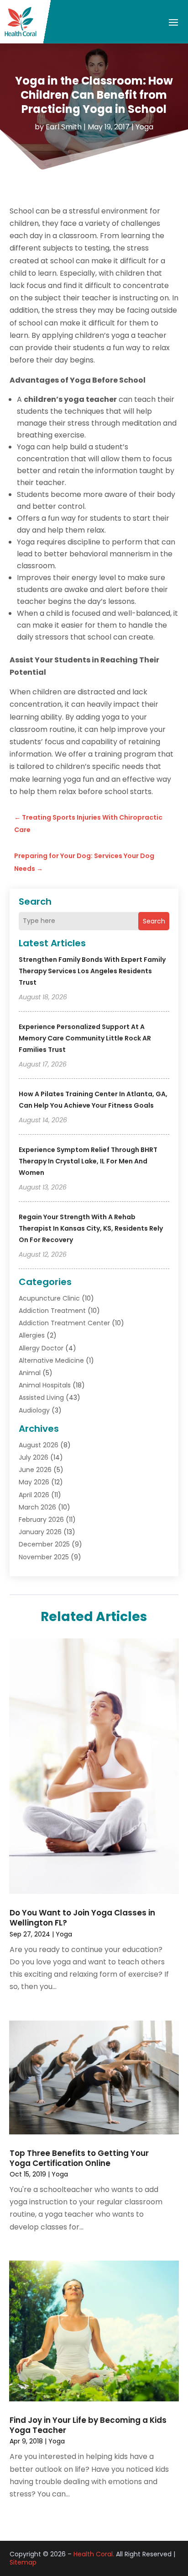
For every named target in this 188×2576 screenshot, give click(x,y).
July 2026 (34, 1457)
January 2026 (40, 1532)
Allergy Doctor (41, 1348)
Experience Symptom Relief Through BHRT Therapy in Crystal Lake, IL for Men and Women (88, 1161)
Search (154, 921)
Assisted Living (41, 1397)
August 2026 (39, 1445)
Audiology (34, 1410)
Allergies (32, 1335)
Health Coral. (94, 2554)
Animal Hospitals (45, 1385)
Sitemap (23, 2562)
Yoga (144, 127)
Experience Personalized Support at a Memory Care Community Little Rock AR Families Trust (85, 1038)
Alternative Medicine (51, 1360)
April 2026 (34, 1495)
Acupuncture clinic (49, 1298)
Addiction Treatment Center (64, 1323)
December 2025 (44, 1544)
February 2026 (41, 1520)
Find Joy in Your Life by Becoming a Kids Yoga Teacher (88, 2425)
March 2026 (37, 1507)
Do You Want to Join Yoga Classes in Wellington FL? (82, 1918)
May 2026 (34, 1482)
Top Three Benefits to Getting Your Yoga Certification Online (79, 2158)
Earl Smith (64, 127)
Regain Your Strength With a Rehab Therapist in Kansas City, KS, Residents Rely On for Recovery (91, 1228)
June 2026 (35, 1470)
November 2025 (44, 1557)
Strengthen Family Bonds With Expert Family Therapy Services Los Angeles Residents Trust (92, 971)
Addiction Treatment (52, 1311)
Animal (30, 1373)
